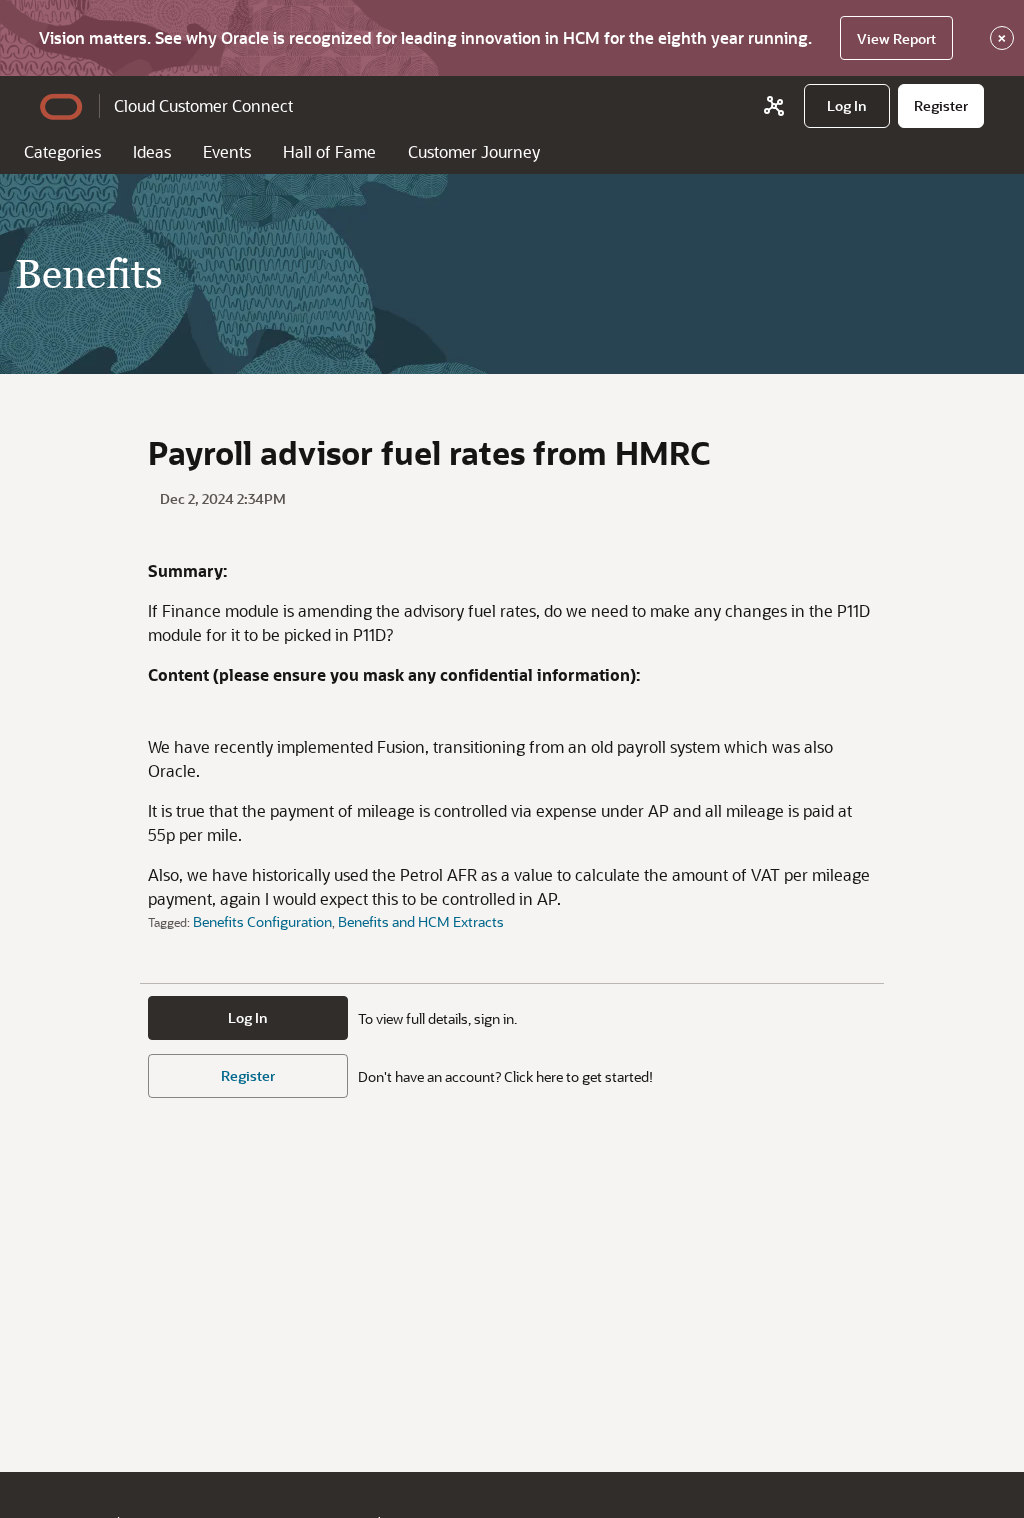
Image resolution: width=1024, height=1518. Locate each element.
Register (248, 1075)
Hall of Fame (329, 151)
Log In (248, 1017)
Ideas (152, 151)
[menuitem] (847, 106)
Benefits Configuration (262, 921)
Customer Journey (474, 151)
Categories (62, 151)
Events (227, 151)
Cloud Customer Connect (203, 105)
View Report (896, 38)
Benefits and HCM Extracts (421, 921)
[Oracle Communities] (774, 106)
